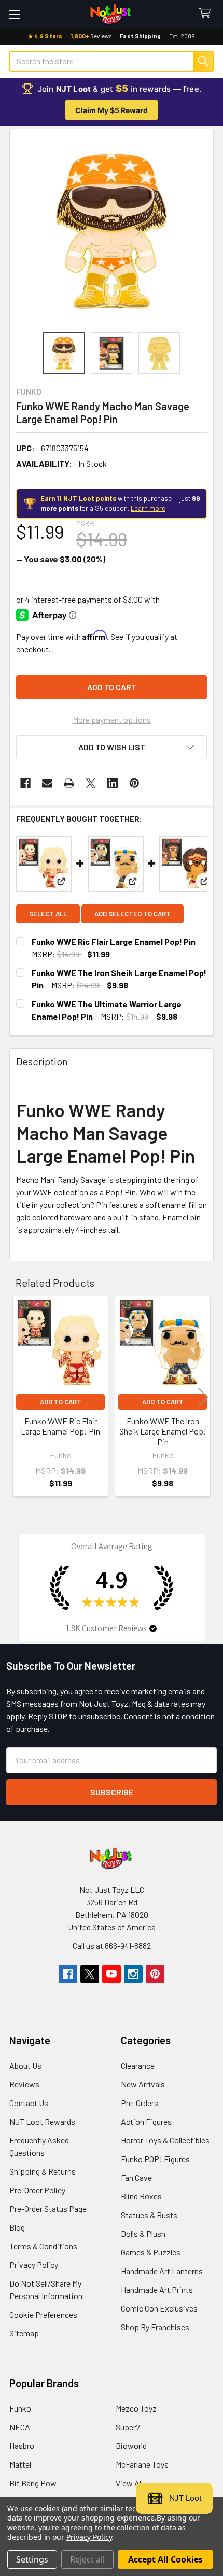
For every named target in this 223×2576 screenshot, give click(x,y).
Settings (32, 2559)
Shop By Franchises (155, 2327)
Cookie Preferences (43, 2314)
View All (129, 2483)
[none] (112, 231)
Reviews (24, 2084)
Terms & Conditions (43, 2246)
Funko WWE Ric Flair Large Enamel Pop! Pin (114, 942)
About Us (25, 2065)
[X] (91, 783)
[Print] (69, 783)
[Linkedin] (113, 783)
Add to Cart (61, 1402)
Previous (20, 1397)
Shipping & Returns (43, 2171)
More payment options (112, 720)
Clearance (138, 2065)
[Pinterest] (134, 783)
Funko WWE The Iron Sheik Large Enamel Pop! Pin (163, 1431)
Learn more (148, 508)
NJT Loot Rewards (42, 2121)
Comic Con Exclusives (159, 2308)
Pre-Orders (140, 2103)
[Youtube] (112, 1974)
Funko (20, 2408)
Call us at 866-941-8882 (112, 1946)
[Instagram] (133, 1974)
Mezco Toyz (136, 2408)
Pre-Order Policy (37, 2190)
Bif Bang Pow (33, 2483)
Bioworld (131, 2446)
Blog (17, 2227)
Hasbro (22, 2446)
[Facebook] (25, 783)
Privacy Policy (34, 2265)
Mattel (20, 2464)
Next (203, 1397)
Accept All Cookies (165, 2559)
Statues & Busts (149, 2215)
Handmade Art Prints (157, 2289)
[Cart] (207, 14)
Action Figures (146, 2121)
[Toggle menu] (14, 14)
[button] (112, 747)
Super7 (128, 2427)
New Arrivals (143, 2084)
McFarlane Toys (142, 2464)
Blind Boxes (141, 2196)
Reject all (87, 2559)
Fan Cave (136, 2177)
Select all (48, 914)
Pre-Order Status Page (48, 2209)
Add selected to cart (133, 914)
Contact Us (29, 2103)
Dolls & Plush (143, 2233)
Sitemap (24, 2333)
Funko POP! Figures (155, 2159)
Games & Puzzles (151, 2252)
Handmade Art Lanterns (162, 2271)
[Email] (47, 783)
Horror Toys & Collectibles (165, 2140)
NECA (20, 2427)
